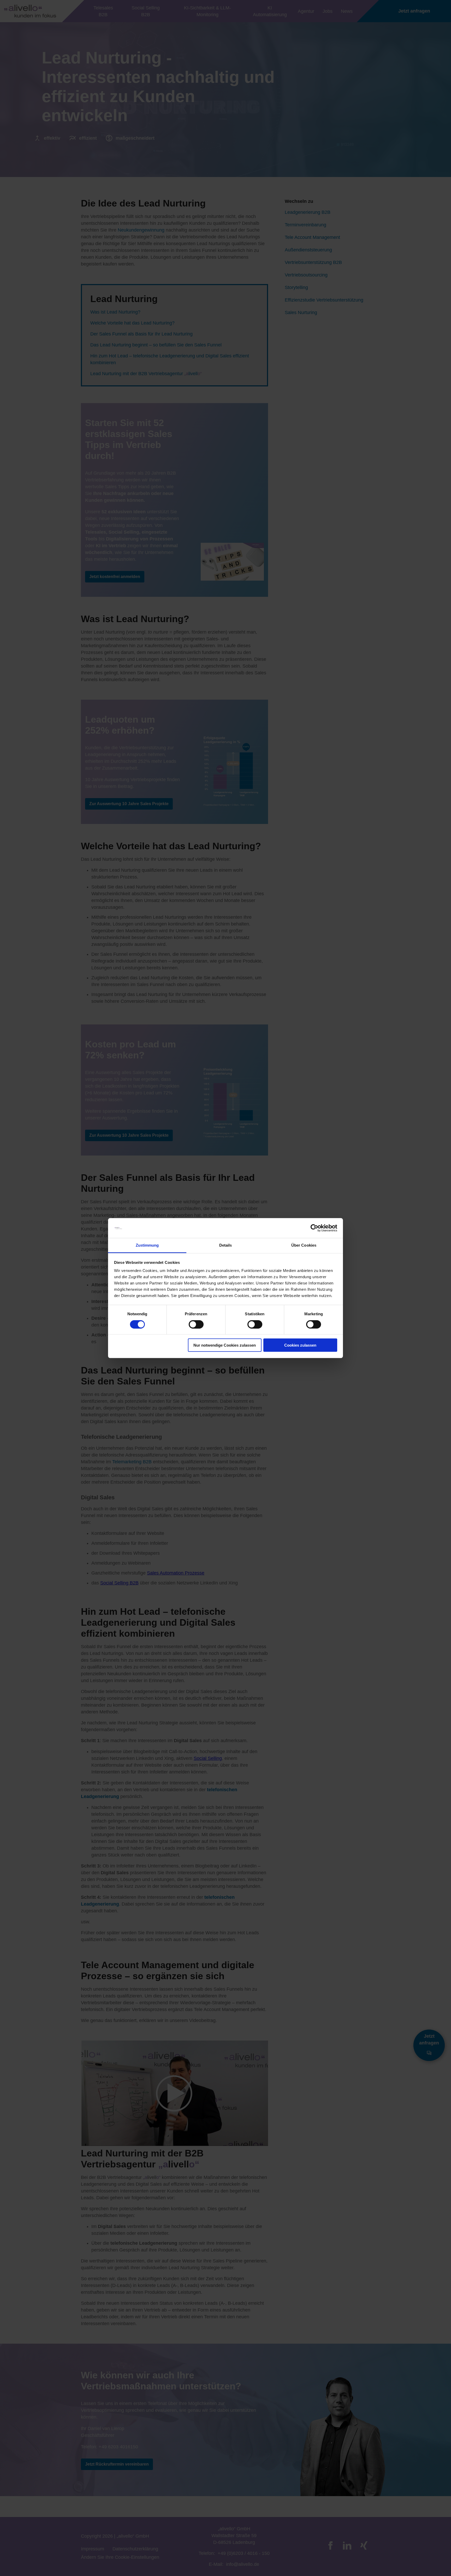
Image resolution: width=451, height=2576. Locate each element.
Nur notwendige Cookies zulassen (225, 1345)
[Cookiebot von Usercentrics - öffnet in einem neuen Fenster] (314, 1228)
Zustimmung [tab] (147, 1245)
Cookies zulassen (300, 1345)
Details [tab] (226, 1245)
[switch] (196, 1324)
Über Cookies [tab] (304, 1245)
